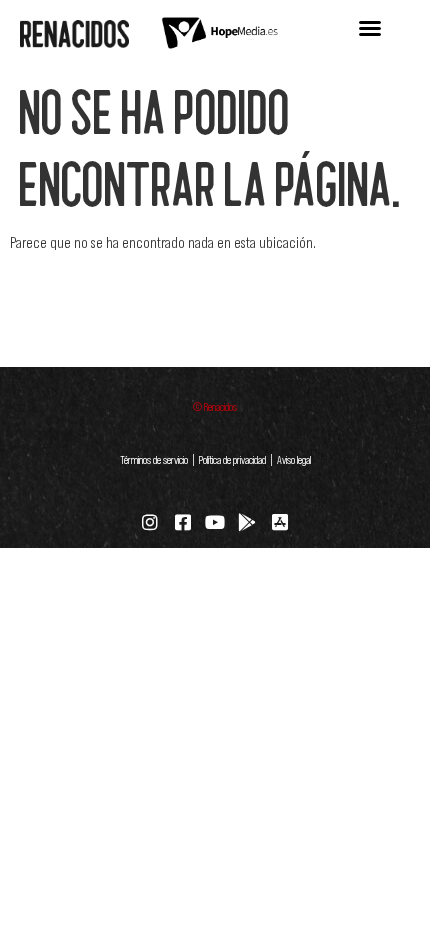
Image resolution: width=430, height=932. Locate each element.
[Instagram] (150, 522)
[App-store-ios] (280, 522)
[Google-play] (247, 522)
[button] (370, 28)
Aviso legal (293, 459)
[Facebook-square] (182, 522)
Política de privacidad (232, 459)
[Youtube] (215, 522)
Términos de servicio (154, 459)
